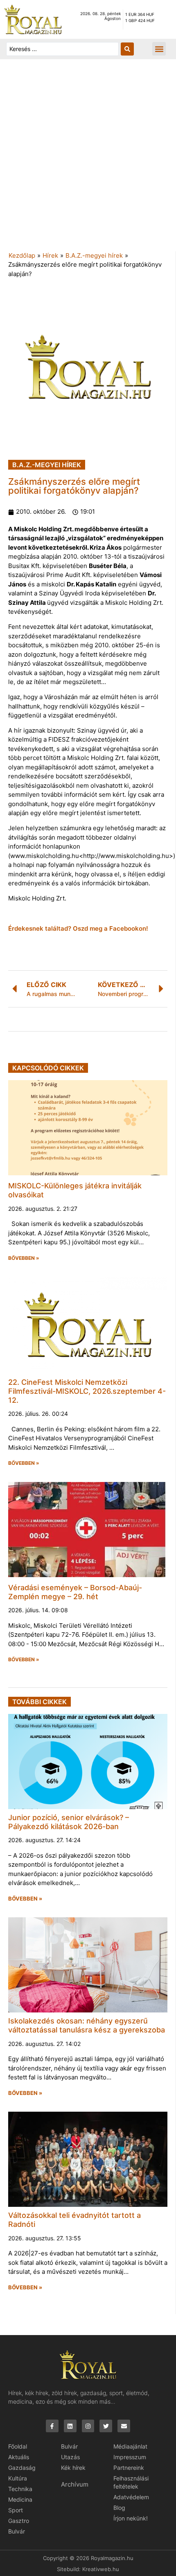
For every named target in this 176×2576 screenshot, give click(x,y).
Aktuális (19, 2457)
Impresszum (130, 2457)
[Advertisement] (88, 159)
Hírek (50, 255)
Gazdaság (22, 2468)
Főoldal (18, 2446)
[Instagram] (88, 2426)
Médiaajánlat (130, 2446)
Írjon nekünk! (131, 2518)
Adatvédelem (131, 2497)
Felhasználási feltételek (131, 2482)
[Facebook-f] (52, 2426)
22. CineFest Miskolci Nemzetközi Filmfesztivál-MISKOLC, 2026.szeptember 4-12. (87, 1391)
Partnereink (129, 2468)
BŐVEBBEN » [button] (24, 1258)
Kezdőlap (22, 255)
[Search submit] (127, 49)
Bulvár (17, 2531)
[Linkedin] (70, 2426)
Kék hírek (73, 2468)
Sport (16, 2510)
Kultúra (18, 2478)
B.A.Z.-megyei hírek (94, 255)
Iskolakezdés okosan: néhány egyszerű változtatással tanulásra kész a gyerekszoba (87, 2025)
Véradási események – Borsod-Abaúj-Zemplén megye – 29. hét (75, 1592)
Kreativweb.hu (101, 2569)
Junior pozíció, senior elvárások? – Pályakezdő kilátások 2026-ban (69, 1822)
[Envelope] (124, 2426)
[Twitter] (106, 2426)
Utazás (70, 2457)
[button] (159, 49)
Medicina (20, 2499)
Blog (119, 2508)
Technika (20, 2489)
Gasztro (19, 2521)
